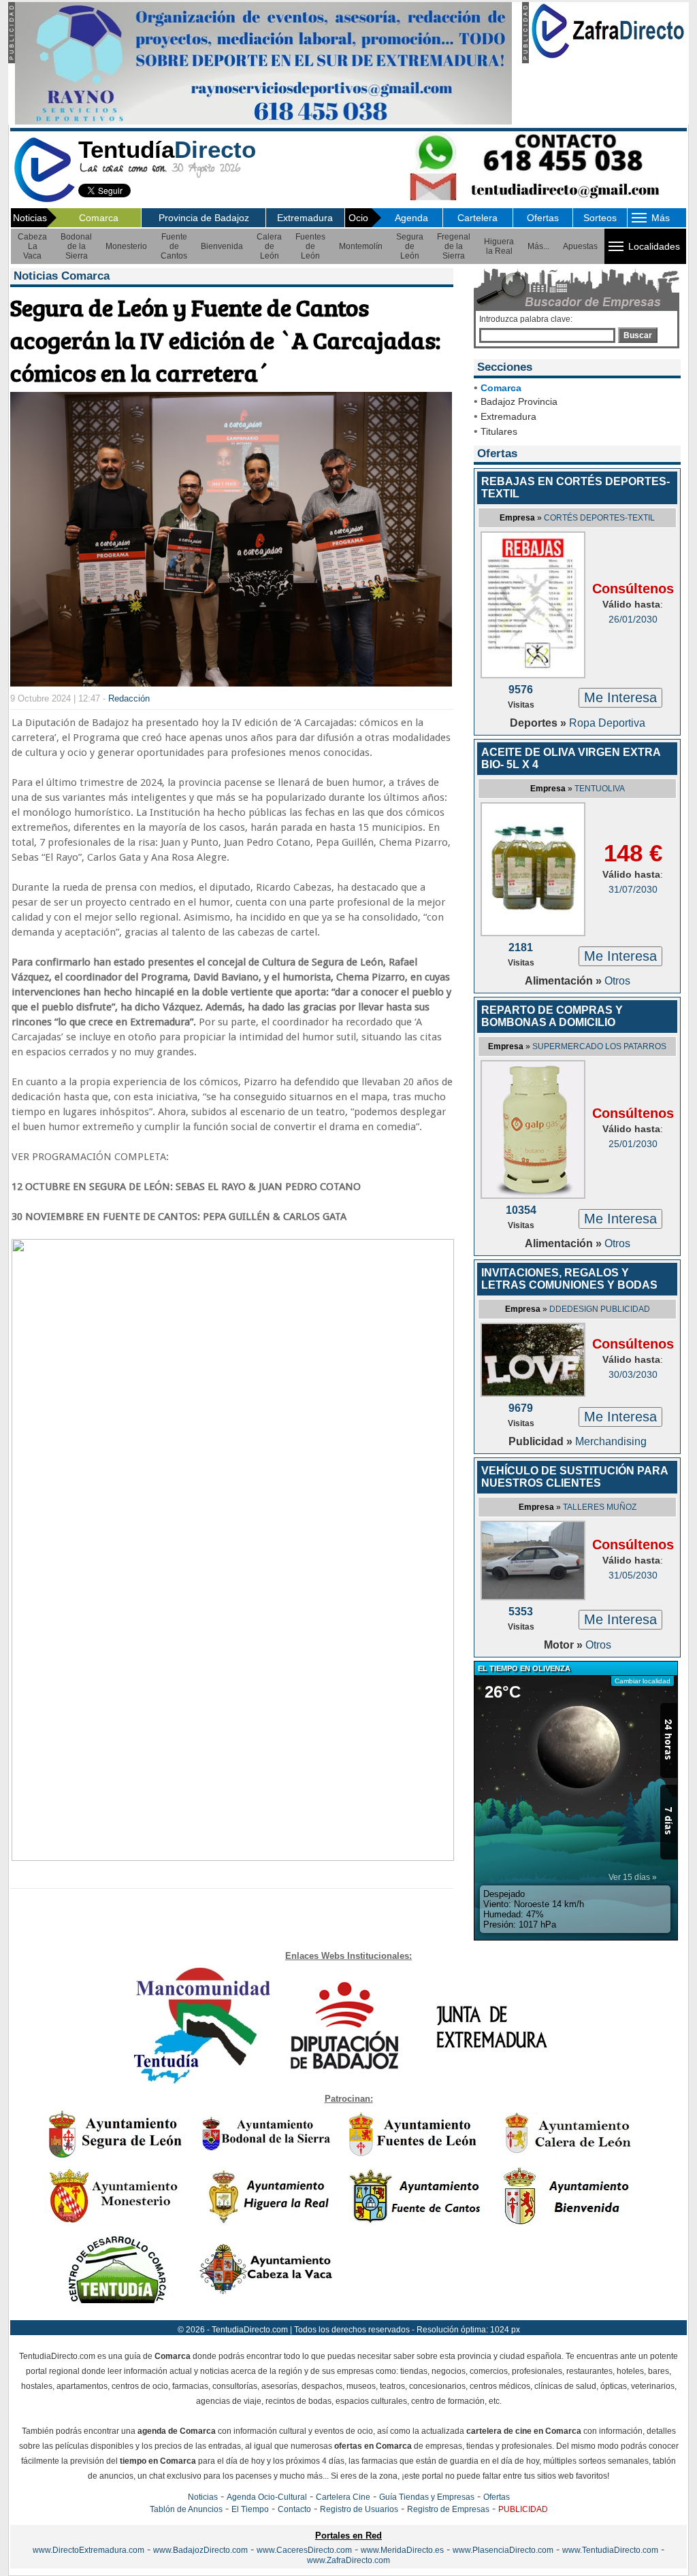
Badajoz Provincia (519, 401)
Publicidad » (542, 1441)
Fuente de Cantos (174, 246)
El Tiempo (250, 2509)
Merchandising (611, 1441)
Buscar (638, 335)
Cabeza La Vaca (32, 246)
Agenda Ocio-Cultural (267, 2497)
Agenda (411, 218)
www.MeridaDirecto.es (402, 2550)
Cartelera (477, 218)
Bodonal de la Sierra (76, 246)
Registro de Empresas (448, 2509)
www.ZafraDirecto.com (348, 2560)
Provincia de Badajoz (204, 218)
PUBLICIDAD (523, 2509)
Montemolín (361, 246)
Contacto (294, 2509)
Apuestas (580, 246)
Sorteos (600, 218)
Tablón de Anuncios (186, 2509)
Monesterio (126, 246)
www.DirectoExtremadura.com (88, 2550)
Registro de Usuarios (359, 2509)
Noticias (203, 2497)
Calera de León (269, 246)
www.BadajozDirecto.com (200, 2550)
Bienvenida (222, 246)
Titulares (499, 431)
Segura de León (410, 246)
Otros (617, 981)
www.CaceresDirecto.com (304, 2550)
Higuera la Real (499, 246)
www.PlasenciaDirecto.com (503, 2550)
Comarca (99, 218)
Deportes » (539, 723)
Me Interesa (620, 697)
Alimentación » (565, 981)
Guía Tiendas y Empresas (427, 2497)
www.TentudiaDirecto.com (610, 2550)
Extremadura (305, 218)
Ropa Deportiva (607, 723)
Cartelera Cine (343, 2497)
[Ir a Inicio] (44, 200)
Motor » (565, 1645)
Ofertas (543, 218)
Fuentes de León (310, 246)
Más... (538, 246)
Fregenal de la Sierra (454, 246)
